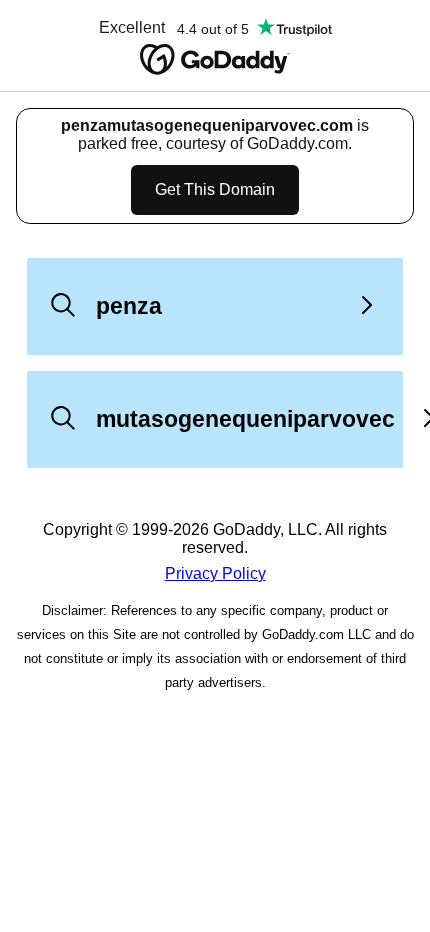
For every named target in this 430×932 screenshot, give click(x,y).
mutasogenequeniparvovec (245, 419)
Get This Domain (215, 189)
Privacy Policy (215, 573)
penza (129, 306)
